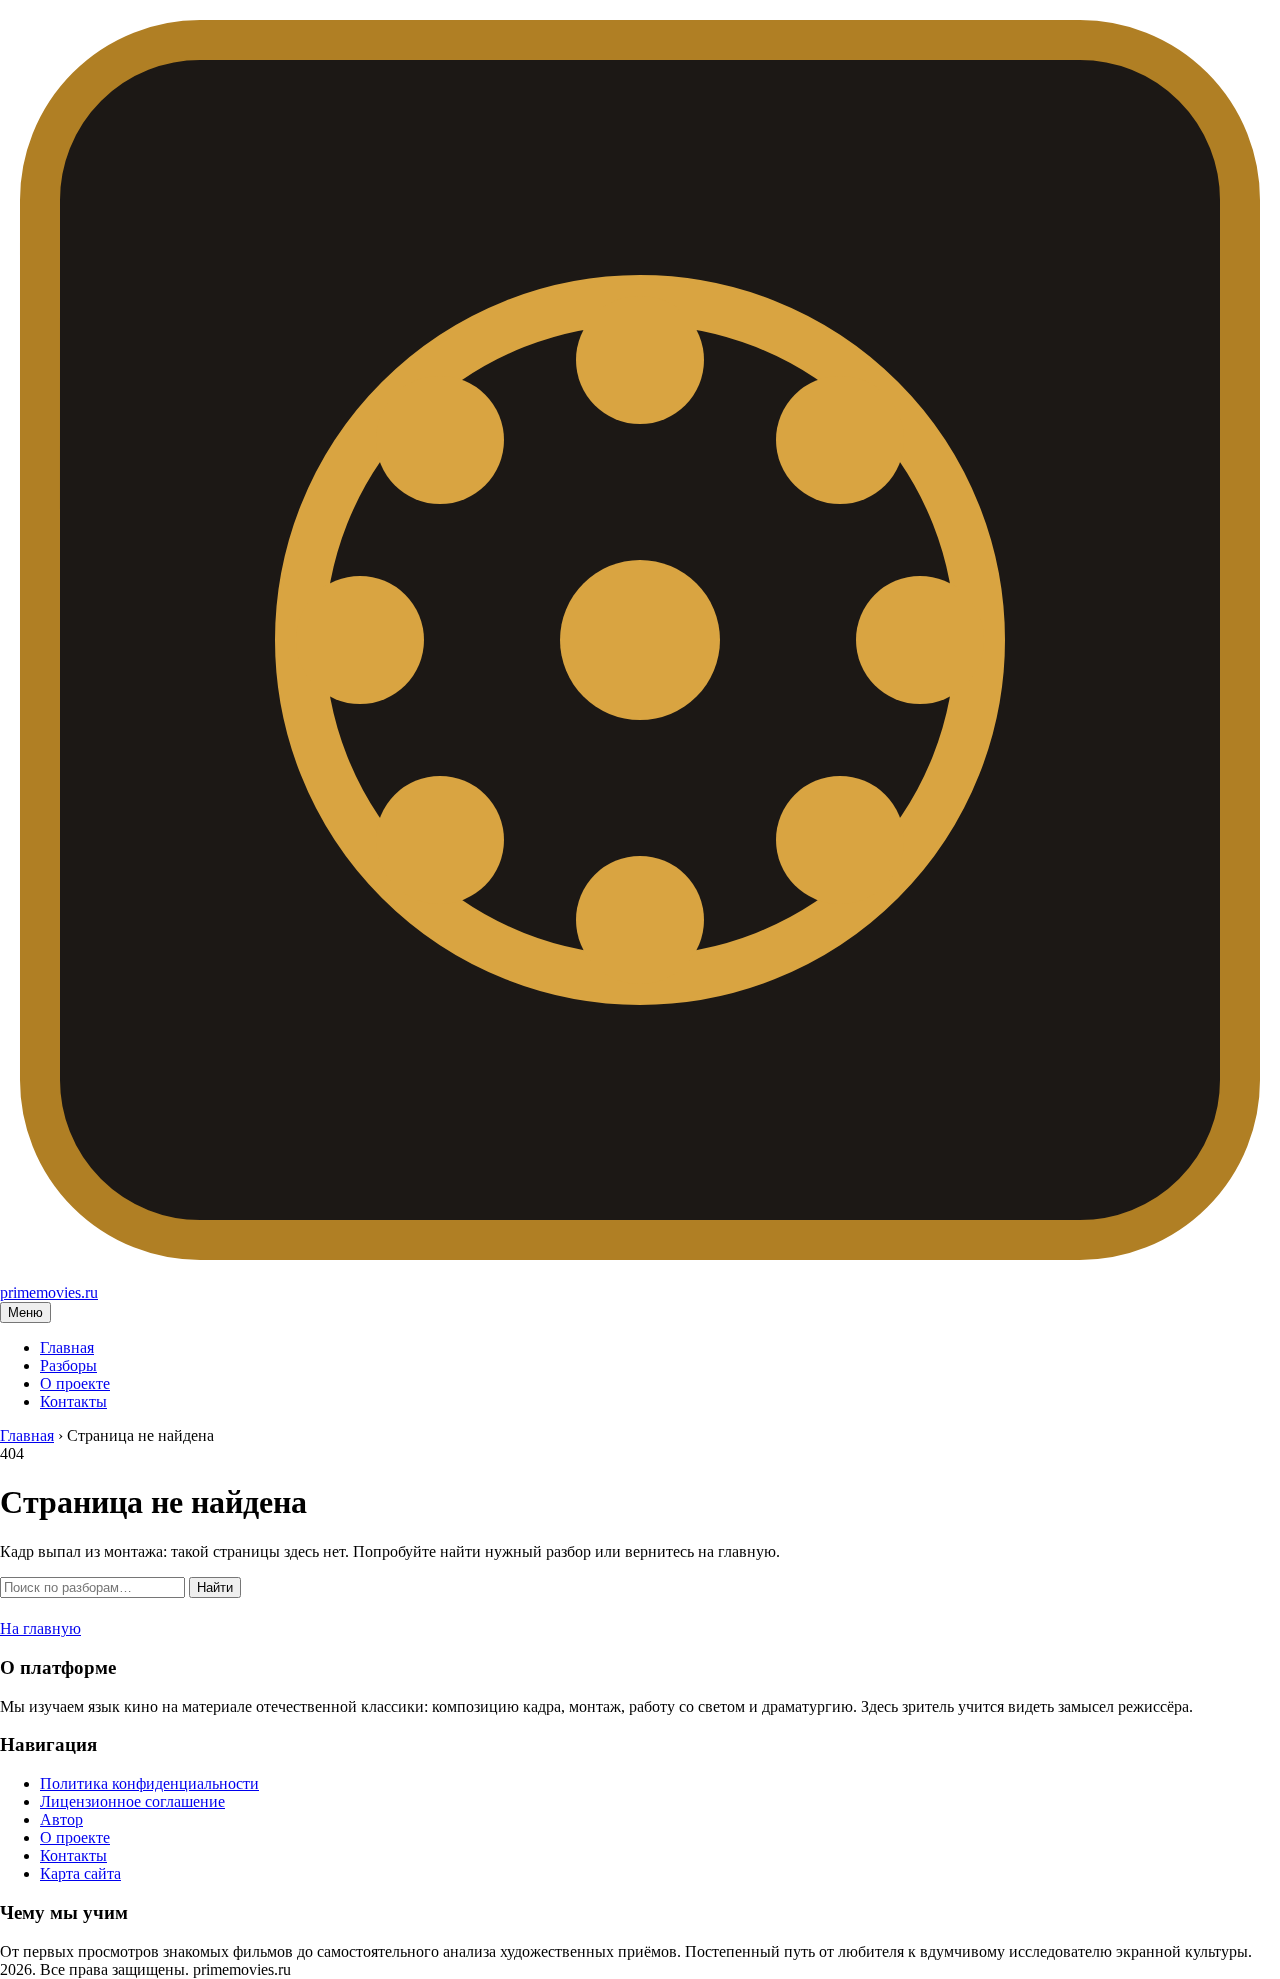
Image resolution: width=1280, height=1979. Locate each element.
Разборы (68, 1365)
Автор (61, 1819)
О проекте (75, 1383)
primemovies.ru (49, 1292)
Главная (67, 1347)
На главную (40, 1628)
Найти (215, 1587)
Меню (25, 1312)
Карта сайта (80, 1873)
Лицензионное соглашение (132, 1801)
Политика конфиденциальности (149, 1783)
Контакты (73, 1401)
